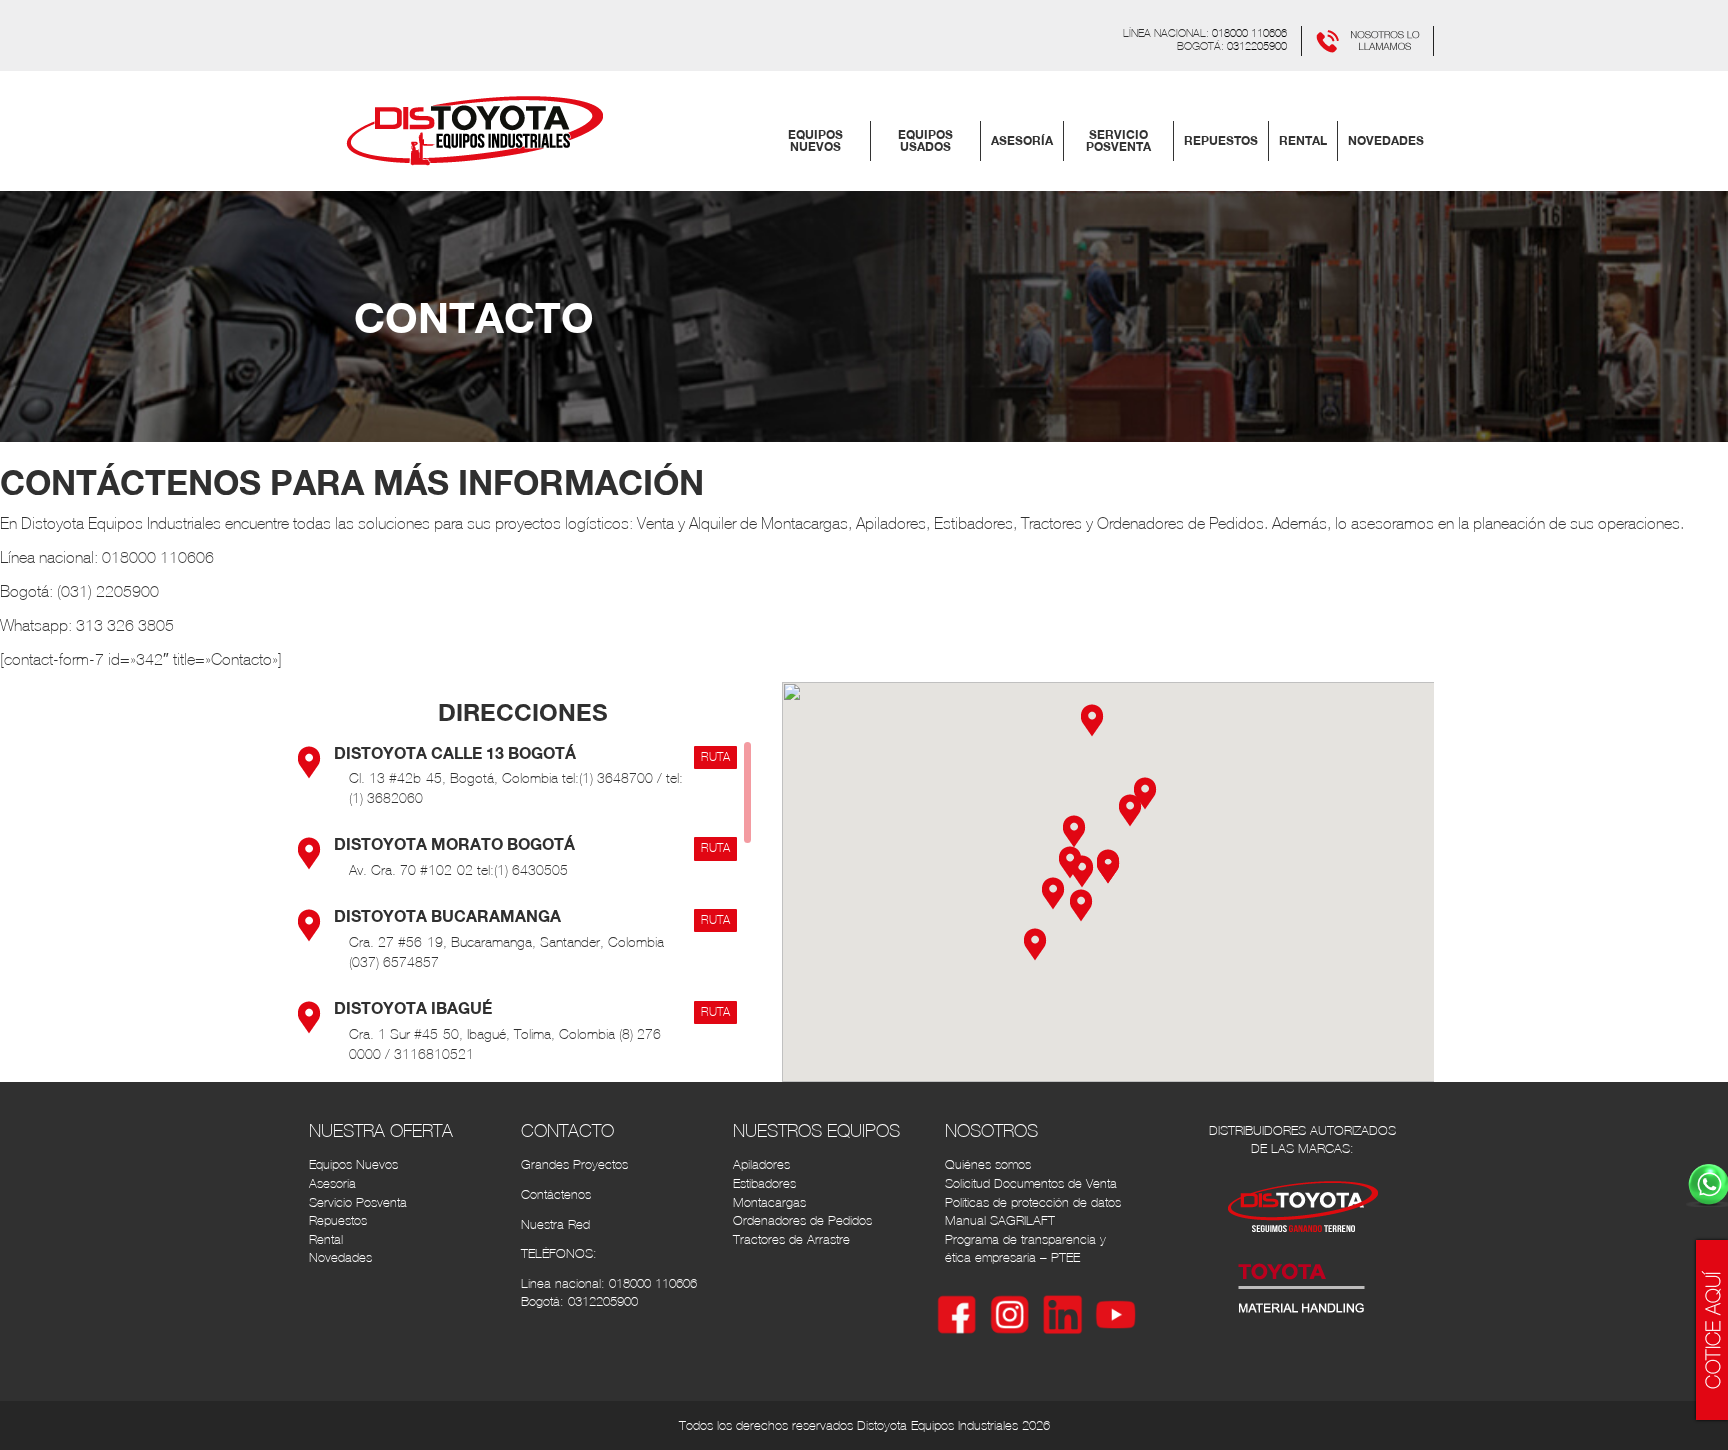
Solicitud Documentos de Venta (1031, 1183)
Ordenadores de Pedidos (802, 1220)
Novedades (340, 1257)
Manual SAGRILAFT (1000, 1220)
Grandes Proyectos (574, 1164)
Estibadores (764, 1183)
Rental (326, 1239)
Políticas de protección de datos (1033, 1202)
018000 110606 (1249, 33)
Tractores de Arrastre (791, 1239)
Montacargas (769, 1202)
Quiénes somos (988, 1164)
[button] (1129, 808)
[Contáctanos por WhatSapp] (1367, 39)
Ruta (715, 757)
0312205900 (1257, 46)
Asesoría (332, 1183)
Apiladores (761, 1164)
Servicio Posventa (358, 1202)
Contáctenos (556, 1194)
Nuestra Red (555, 1224)
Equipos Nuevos (353, 1164)
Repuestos (338, 1220)
